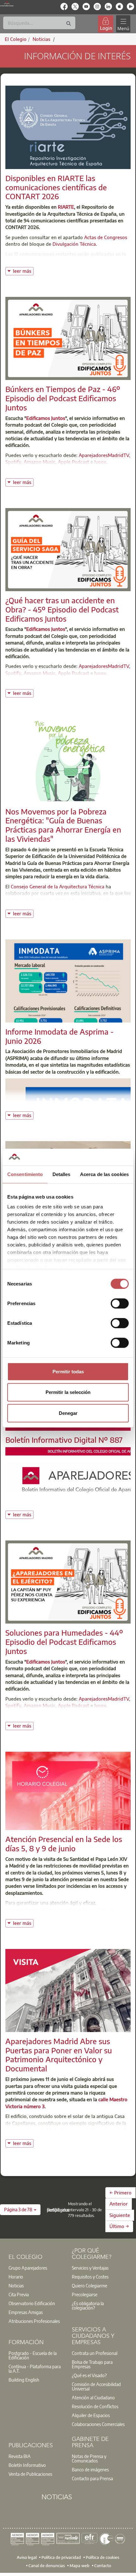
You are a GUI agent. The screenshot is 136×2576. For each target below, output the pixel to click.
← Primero (121, 2193)
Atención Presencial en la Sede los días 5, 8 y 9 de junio (64, 1844)
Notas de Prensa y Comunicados (89, 2458)
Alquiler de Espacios (91, 2415)
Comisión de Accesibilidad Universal (96, 2386)
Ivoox (100, 462)
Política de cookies (102, 2557)
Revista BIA (20, 2456)
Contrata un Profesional (95, 2353)
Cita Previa (19, 2294)
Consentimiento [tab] (25, 1174)
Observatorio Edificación (32, 2303)
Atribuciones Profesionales (34, 2321)
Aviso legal (27, 2557)
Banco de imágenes (90, 2469)
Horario (16, 2277)
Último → (119, 2226)
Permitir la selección (68, 1392)
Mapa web (80, 2565)
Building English (24, 2380)
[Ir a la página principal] (7, 4)
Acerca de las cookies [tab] (104, 1174)
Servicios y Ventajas (90, 2268)
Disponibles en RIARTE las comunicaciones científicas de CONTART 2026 (56, 187)
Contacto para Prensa (92, 2478)
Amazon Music (40, 462)
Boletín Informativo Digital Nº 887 (64, 1440)
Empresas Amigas (26, 2312)
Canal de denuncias (47, 2565)
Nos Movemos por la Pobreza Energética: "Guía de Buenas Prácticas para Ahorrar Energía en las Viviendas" (63, 825)
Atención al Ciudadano (93, 2397)
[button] (20, 2210)
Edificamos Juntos (46, 418)
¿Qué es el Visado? (89, 2375)
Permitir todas (68, 1371)
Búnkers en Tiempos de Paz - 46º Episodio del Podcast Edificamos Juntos (63, 398)
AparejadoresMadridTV (104, 455)
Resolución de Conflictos (95, 2406)
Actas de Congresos (106, 237)
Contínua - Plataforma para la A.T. (35, 2369)
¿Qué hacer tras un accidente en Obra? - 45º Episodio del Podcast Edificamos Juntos (62, 609)
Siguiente (120, 2215)
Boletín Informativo (27, 2465)
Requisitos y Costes (90, 2277)
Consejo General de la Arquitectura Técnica (58, 886)
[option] (36, 2268)
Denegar (68, 1413)
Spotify (13, 462)
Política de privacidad (61, 2557)
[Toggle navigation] (123, 24)
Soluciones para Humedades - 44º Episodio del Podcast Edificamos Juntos (64, 1642)
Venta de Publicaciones (30, 2474)
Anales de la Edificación (47, 261)
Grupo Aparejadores (28, 2268)
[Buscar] (69, 24)
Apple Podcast (74, 462)
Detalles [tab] (62, 1174)
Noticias (16, 2285)
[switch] (120, 1303)
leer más (23, 270)
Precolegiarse (85, 2294)
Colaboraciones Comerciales (98, 2424)
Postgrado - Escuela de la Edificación (33, 2355)
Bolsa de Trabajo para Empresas (92, 2364)
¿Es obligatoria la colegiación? (88, 2305)
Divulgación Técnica (74, 244)
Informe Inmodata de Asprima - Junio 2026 (59, 1036)
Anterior (119, 2204)
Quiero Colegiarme (90, 2285)
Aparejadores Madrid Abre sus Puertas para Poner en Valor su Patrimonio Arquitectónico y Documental (59, 2055)
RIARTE (66, 207)
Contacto (103, 2565)
